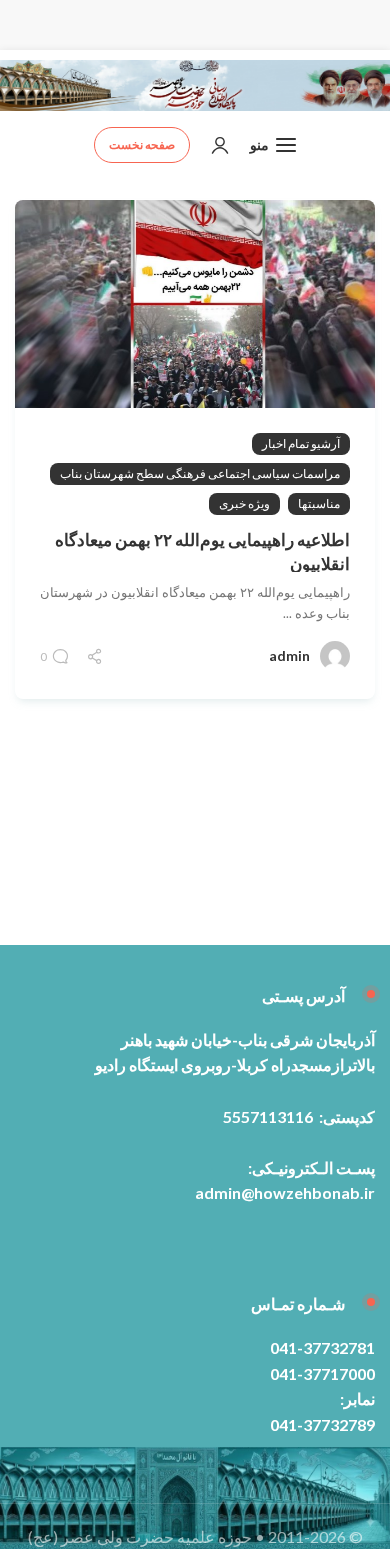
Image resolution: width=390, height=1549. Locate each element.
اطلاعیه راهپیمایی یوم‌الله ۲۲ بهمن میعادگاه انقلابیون (202, 551)
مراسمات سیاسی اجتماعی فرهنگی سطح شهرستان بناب (200, 473)
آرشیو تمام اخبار (301, 443)
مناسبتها (319, 503)
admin (289, 655)
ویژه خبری (244, 503)
